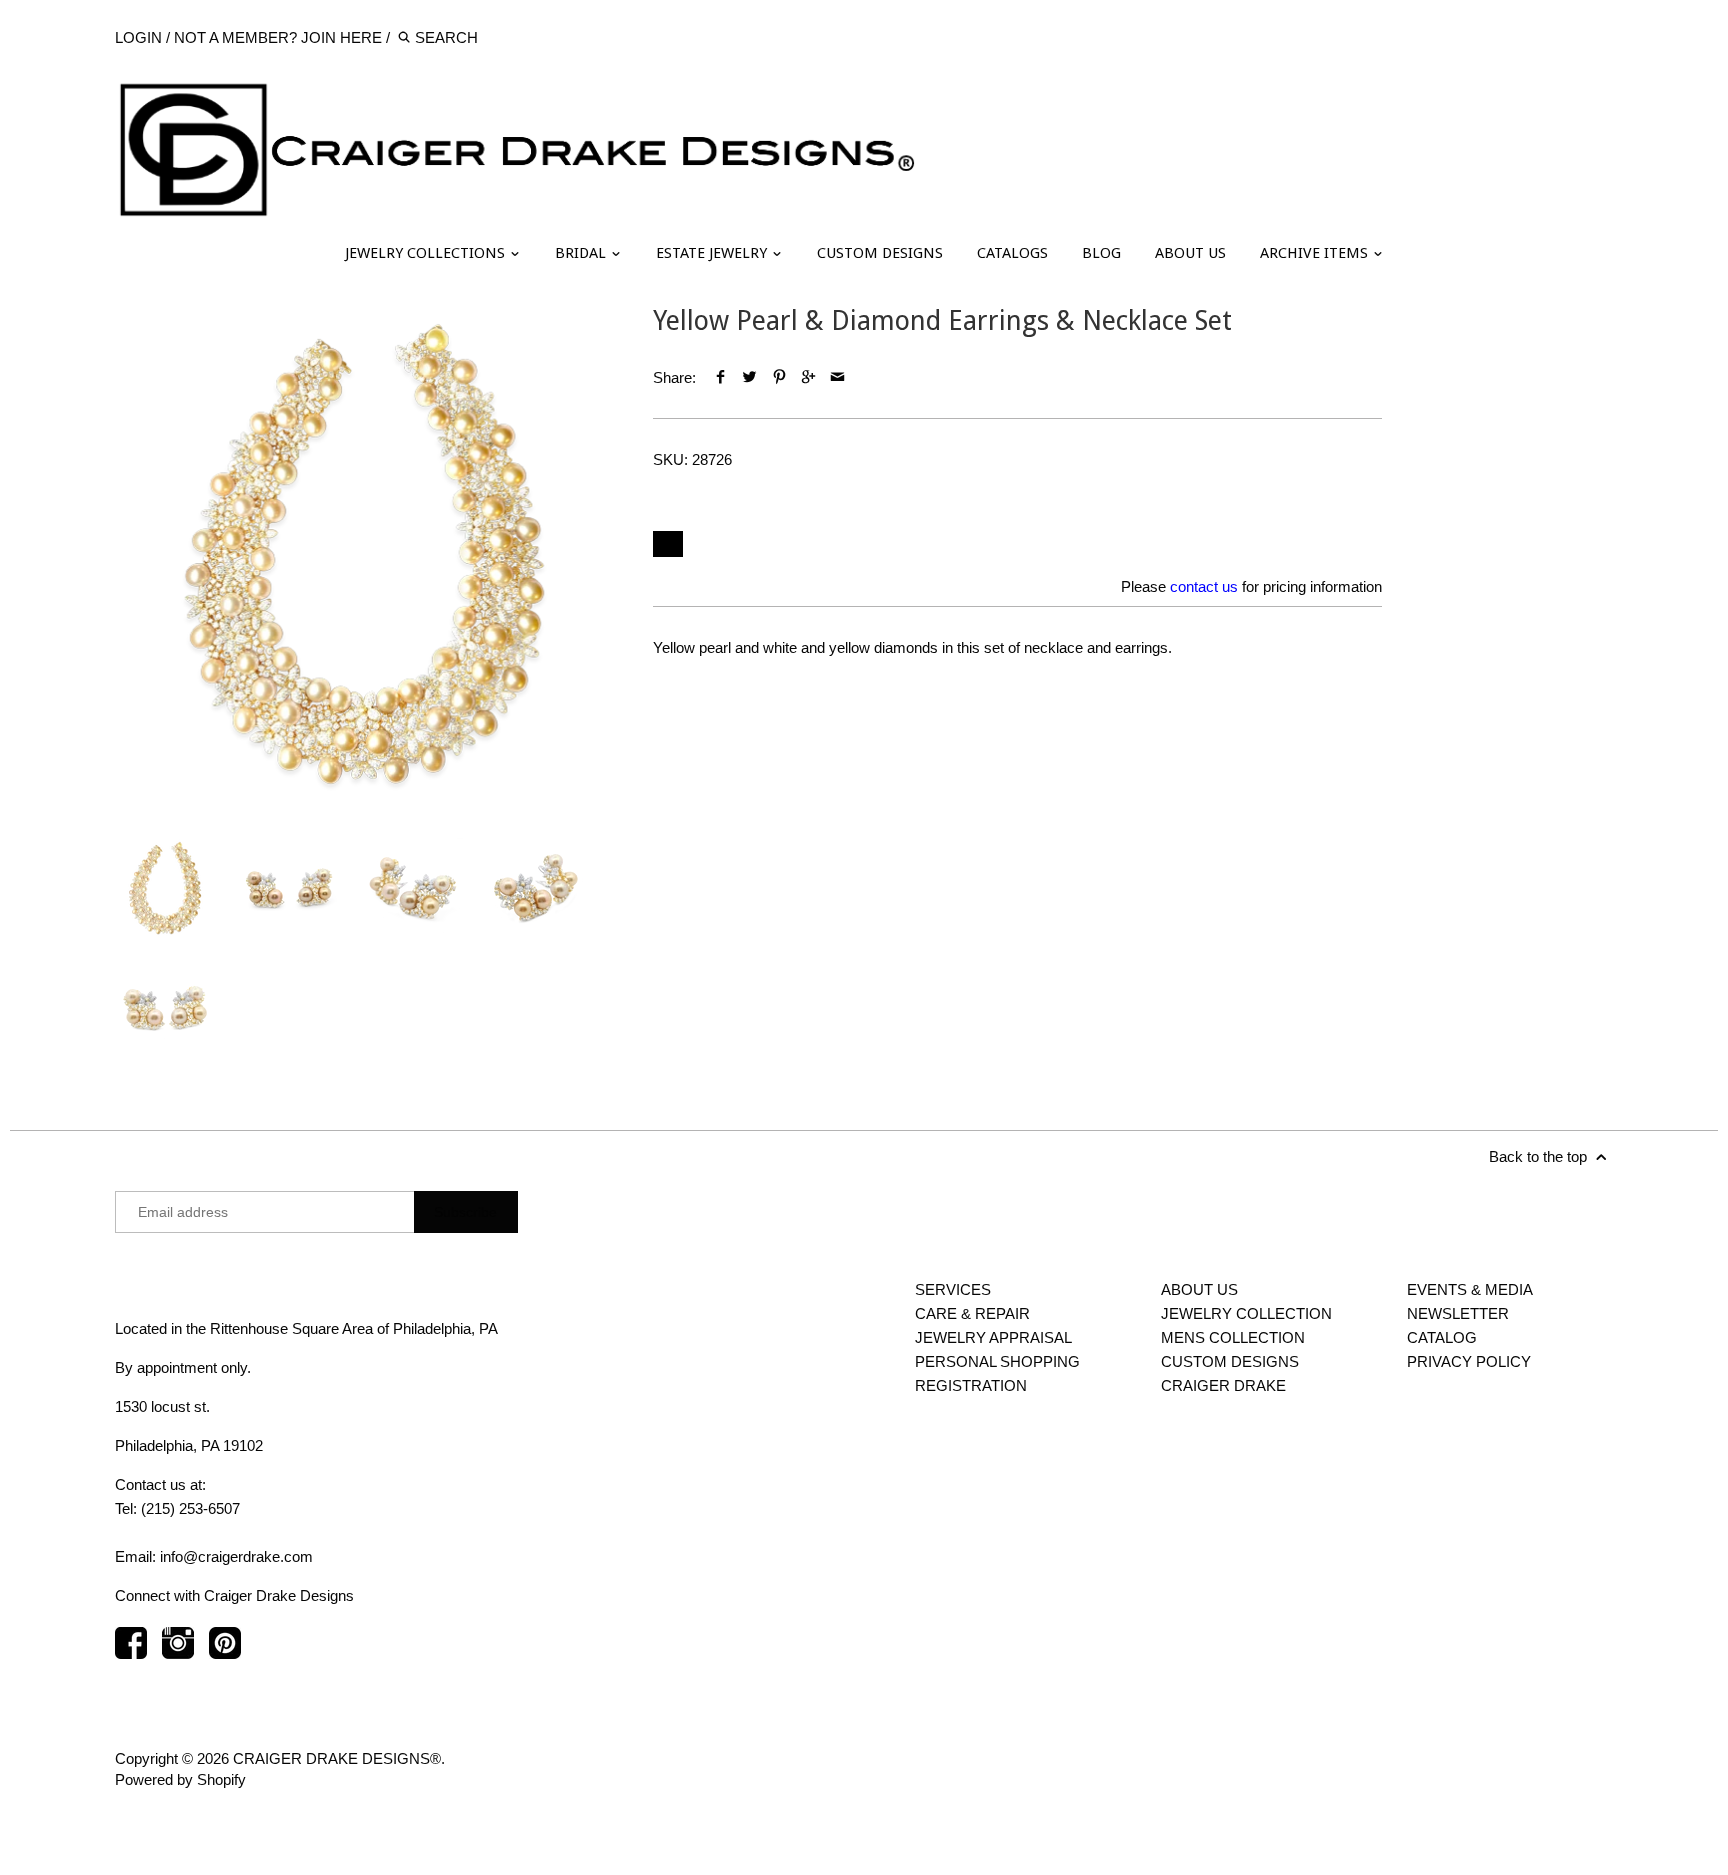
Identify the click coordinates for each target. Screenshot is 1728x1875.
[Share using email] (837, 377)
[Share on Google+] (808, 377)
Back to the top (1540, 1156)
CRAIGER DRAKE (1223, 1385)
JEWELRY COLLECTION (1246, 1313)
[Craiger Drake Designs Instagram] (178, 1652)
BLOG (1101, 253)
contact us (1204, 586)
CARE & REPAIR (972, 1313)
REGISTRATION (971, 1385)
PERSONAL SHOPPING (997, 1361)
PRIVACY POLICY (1469, 1361)
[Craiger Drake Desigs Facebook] (131, 1652)
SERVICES (953, 1289)
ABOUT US (1190, 253)
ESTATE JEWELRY (713, 253)
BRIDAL (582, 253)
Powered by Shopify (180, 1779)
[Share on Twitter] (749, 377)
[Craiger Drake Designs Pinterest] (225, 1652)
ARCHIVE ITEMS (1316, 253)
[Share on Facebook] (720, 377)
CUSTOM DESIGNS (880, 253)
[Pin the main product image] (778, 377)
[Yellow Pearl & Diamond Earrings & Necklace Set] (364, 554)
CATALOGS (1012, 253)
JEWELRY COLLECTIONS (427, 253)
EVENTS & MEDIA (1470, 1289)
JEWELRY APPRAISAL (993, 1337)
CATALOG (1442, 1337)
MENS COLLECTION (1233, 1337)
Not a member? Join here (278, 37)
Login (138, 37)
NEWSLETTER (1458, 1313)
